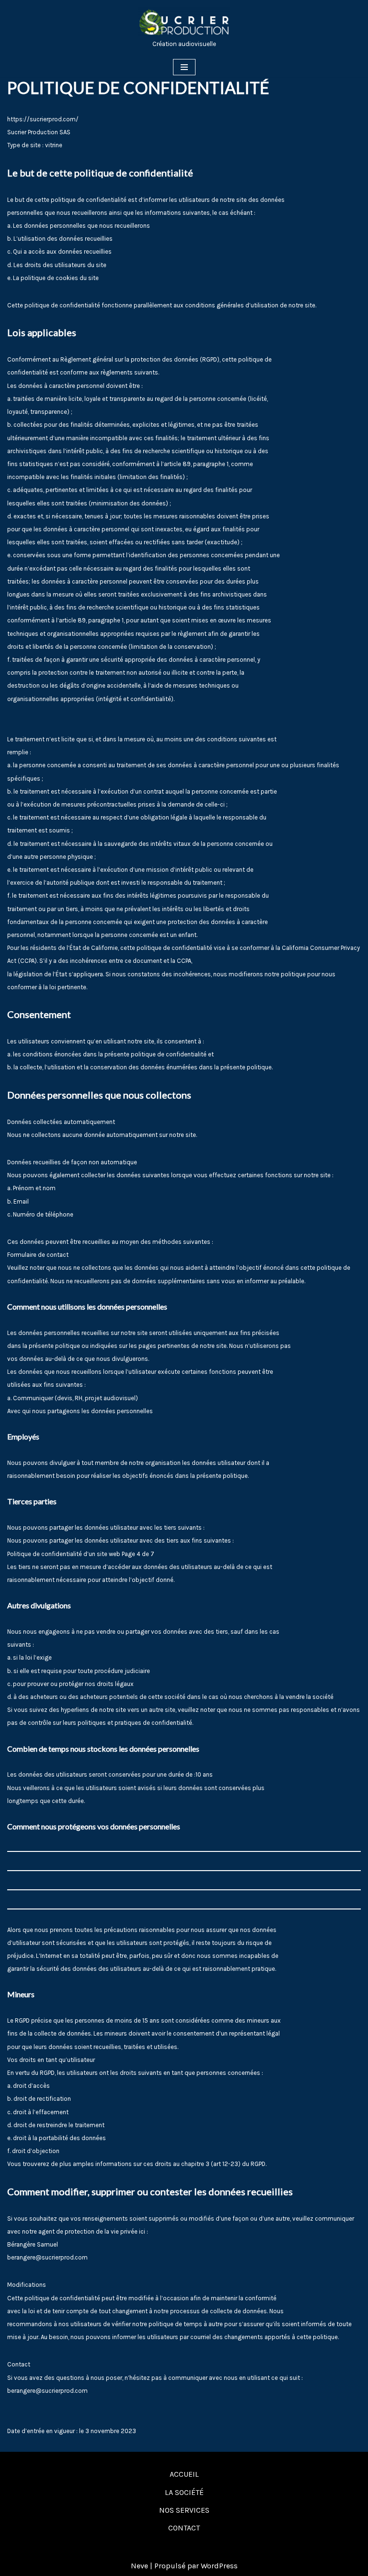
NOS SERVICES (184, 2510)
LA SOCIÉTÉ (184, 2492)
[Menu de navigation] (184, 67)
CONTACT (184, 2528)
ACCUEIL (184, 2474)
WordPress (219, 2566)
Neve (139, 2566)
